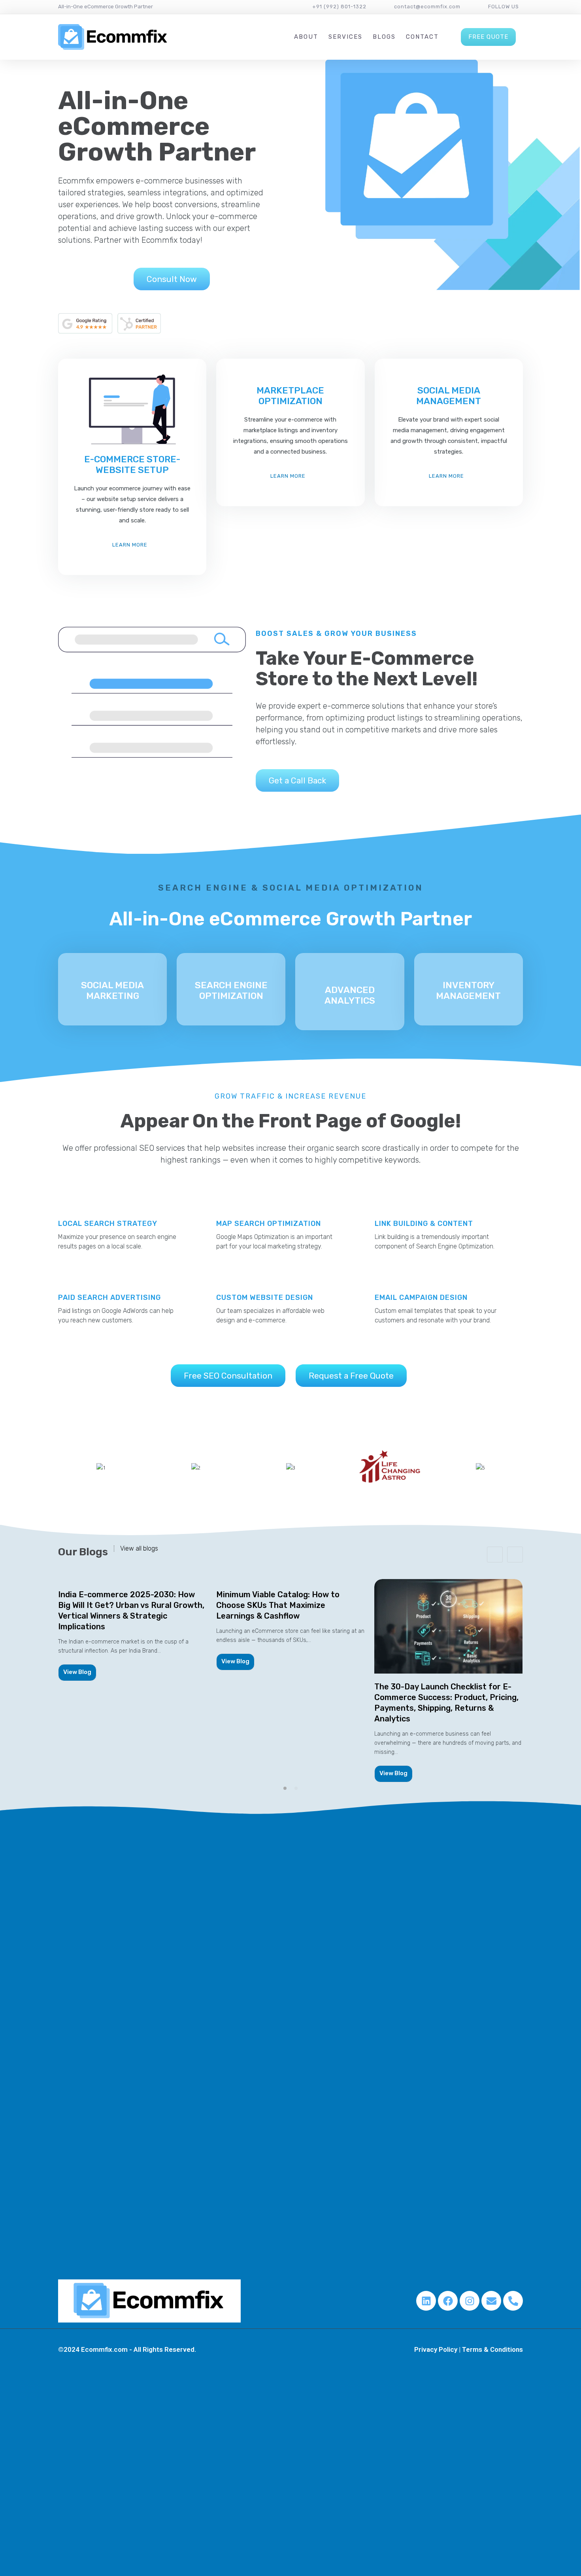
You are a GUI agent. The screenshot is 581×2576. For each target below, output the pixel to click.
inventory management (468, 990)
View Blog (77, 1672)
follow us (504, 7)
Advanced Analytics (350, 995)
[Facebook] (448, 2301)
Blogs (384, 37)
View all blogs (139, 1549)
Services (345, 37)
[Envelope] (491, 2301)
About (306, 37)
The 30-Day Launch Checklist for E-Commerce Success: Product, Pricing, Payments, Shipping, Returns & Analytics (446, 1703)
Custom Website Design (265, 1297)
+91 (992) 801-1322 (339, 7)
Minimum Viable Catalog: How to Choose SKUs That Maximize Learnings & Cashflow (278, 1605)
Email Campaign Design (421, 1297)
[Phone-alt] (513, 2301)
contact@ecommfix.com (427, 7)
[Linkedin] (426, 2301)
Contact (422, 37)
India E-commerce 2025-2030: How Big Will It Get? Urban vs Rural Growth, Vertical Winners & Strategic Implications (131, 1610)
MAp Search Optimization (269, 1224)
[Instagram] (470, 2301)
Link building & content (424, 1224)
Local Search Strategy (108, 1224)
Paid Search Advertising (109, 1297)
